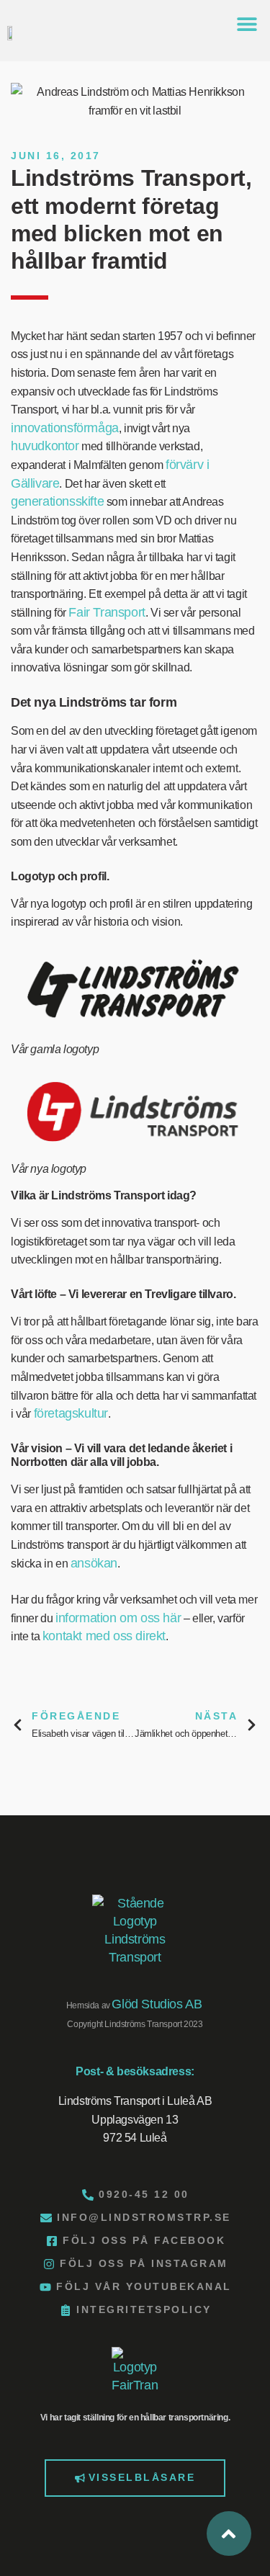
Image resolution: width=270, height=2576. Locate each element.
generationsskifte (57, 501)
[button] (247, 23)
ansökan (94, 1563)
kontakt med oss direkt (104, 1636)
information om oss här (118, 1618)
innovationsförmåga (65, 428)
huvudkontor (45, 446)
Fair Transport (107, 612)
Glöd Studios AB (157, 2004)
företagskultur (71, 1413)
